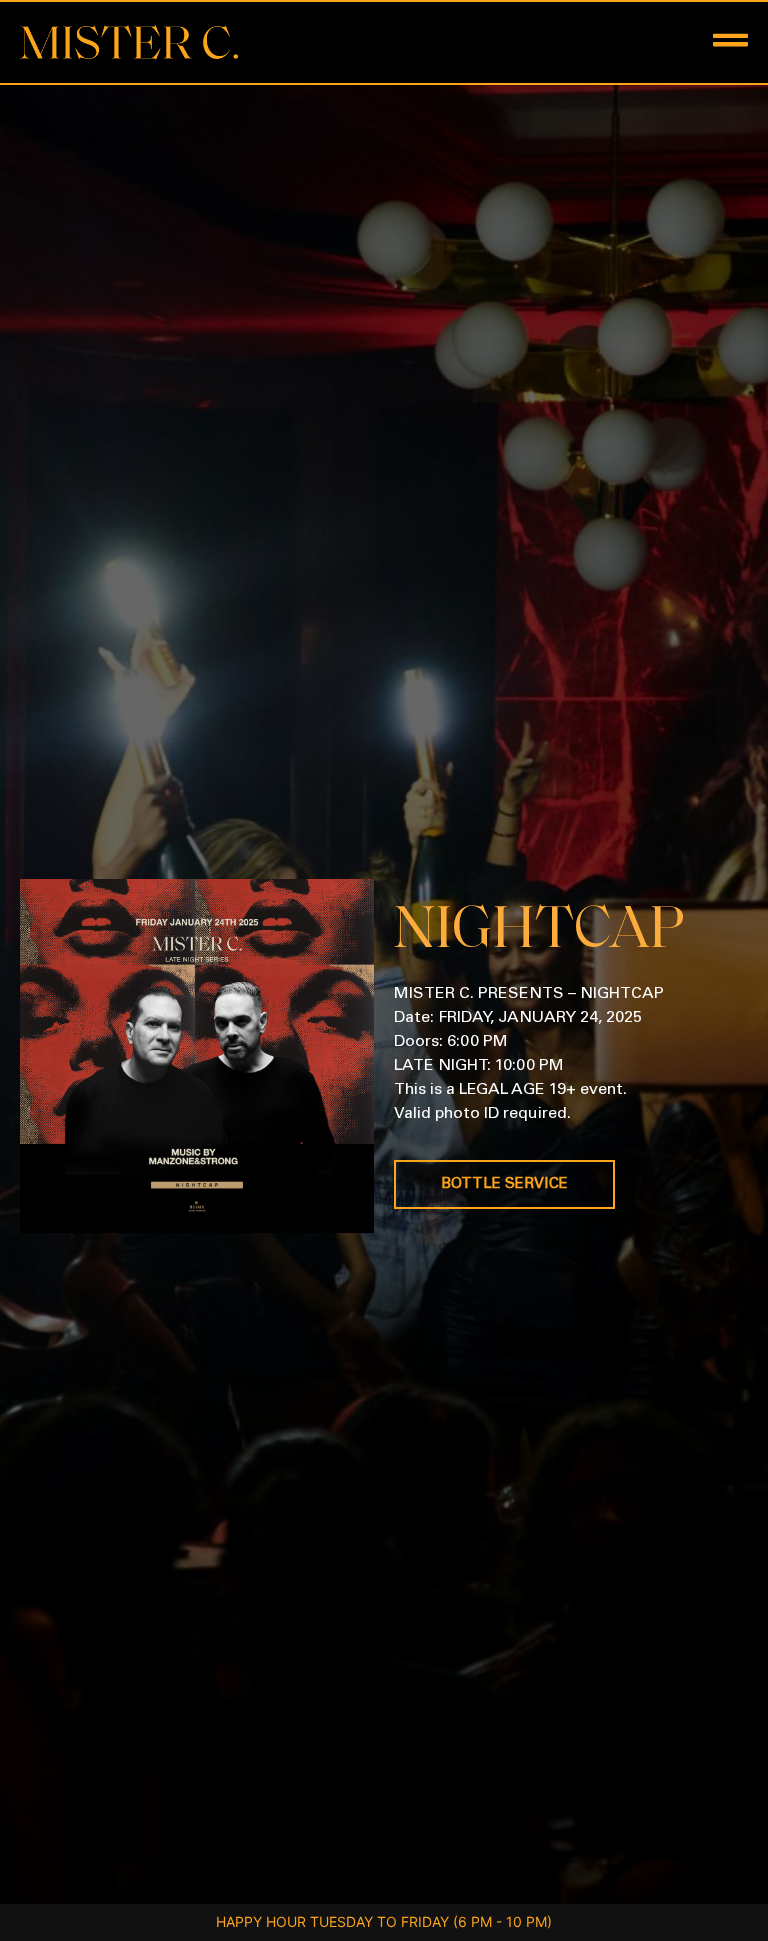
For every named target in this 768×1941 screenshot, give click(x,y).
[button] (566, 42)
